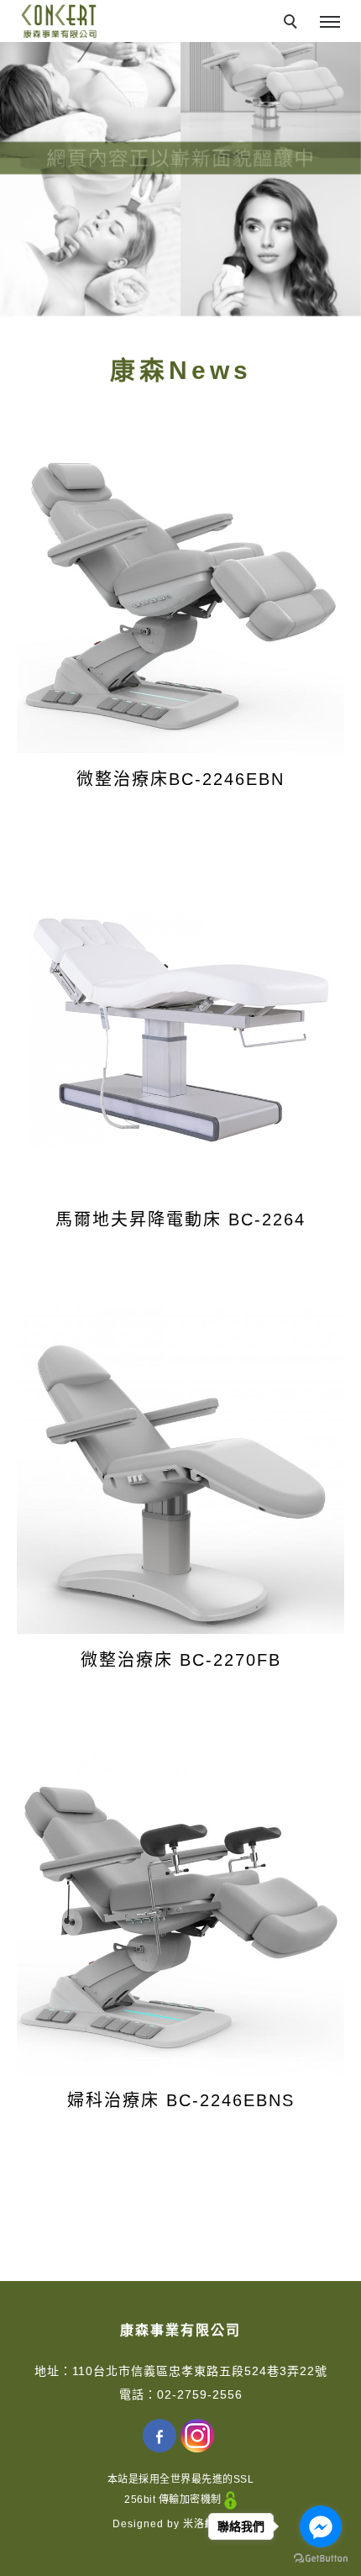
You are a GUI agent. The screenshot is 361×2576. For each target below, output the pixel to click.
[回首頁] (59, 21)
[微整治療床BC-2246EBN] (180, 589)
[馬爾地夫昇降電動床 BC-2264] (180, 1030)
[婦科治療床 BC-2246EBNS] (180, 1910)
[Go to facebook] (321, 2526)
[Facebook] (162, 2436)
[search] (293, 24)
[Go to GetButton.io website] (321, 2559)
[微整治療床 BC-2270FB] (180, 1470)
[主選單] (330, 23)
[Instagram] (199, 2436)
